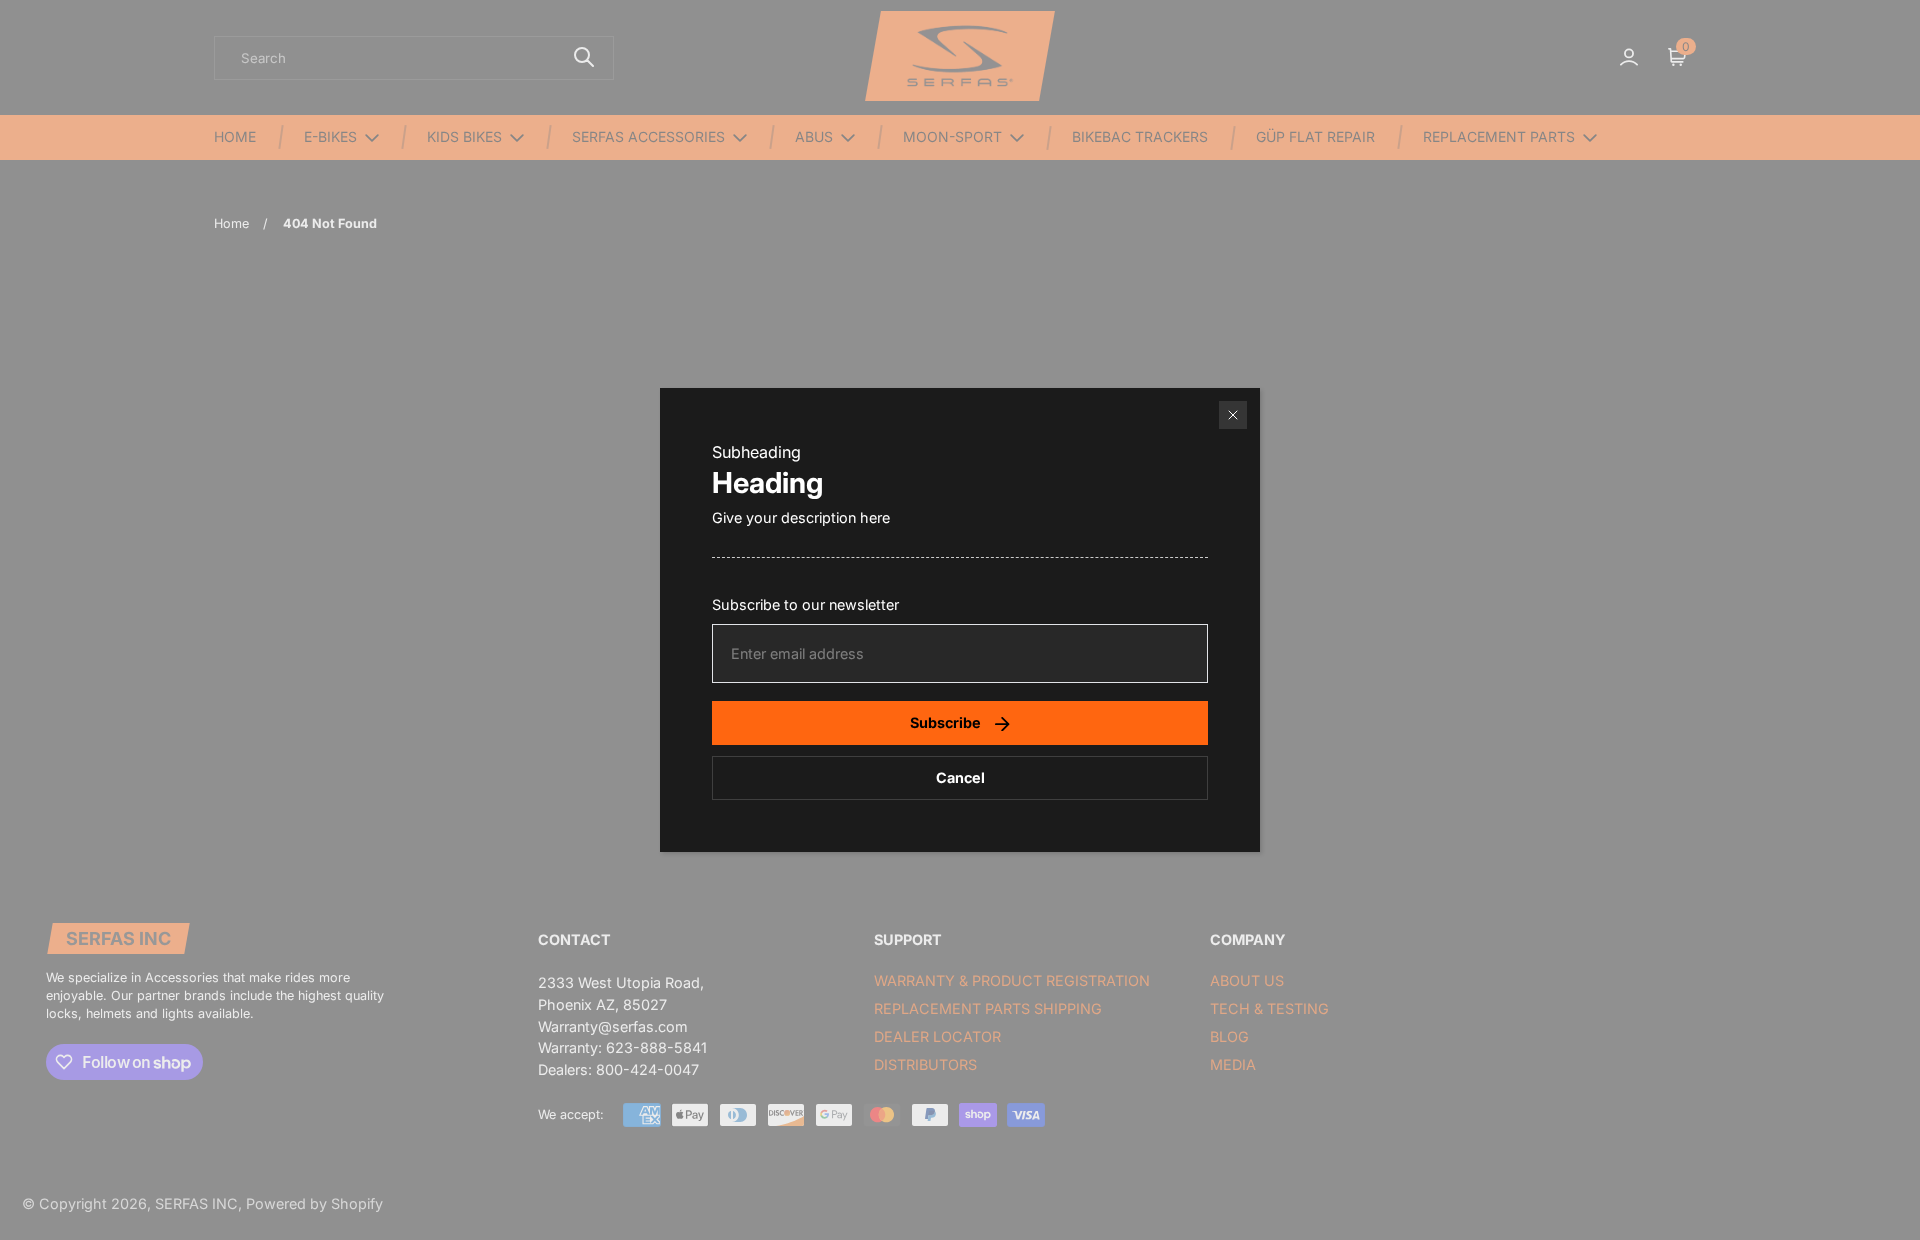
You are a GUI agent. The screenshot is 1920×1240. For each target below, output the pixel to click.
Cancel (960, 777)
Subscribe (945, 722)
